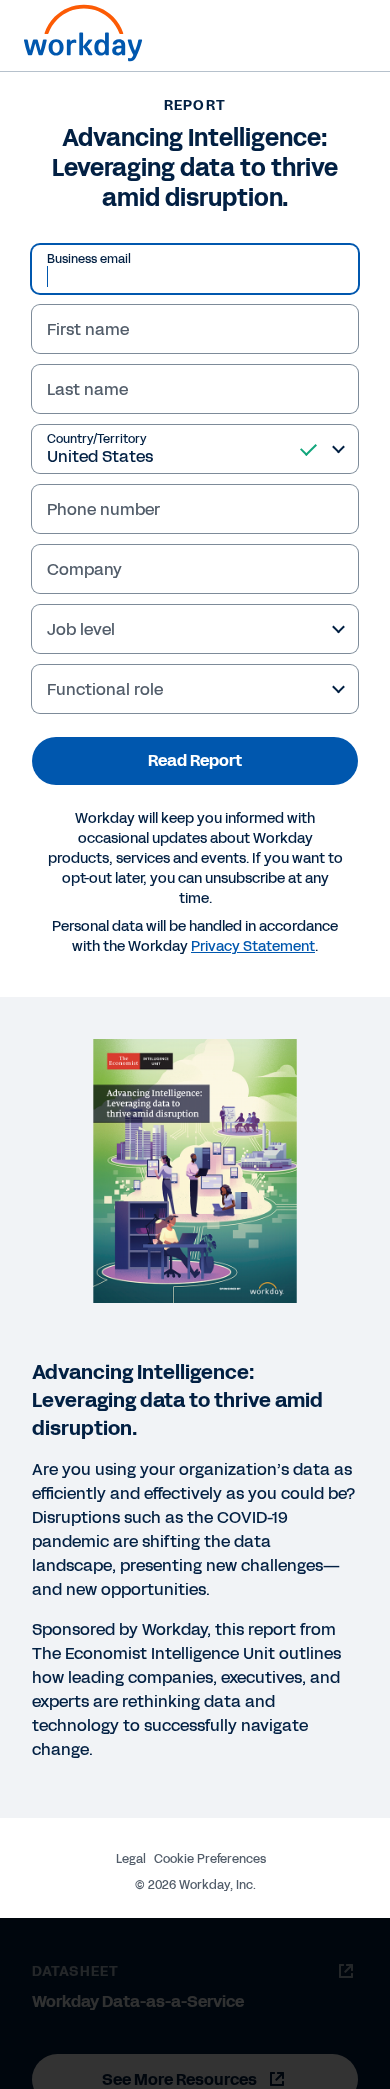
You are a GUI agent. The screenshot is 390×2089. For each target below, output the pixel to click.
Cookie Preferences (210, 1859)
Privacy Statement (253, 946)
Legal (131, 1859)
